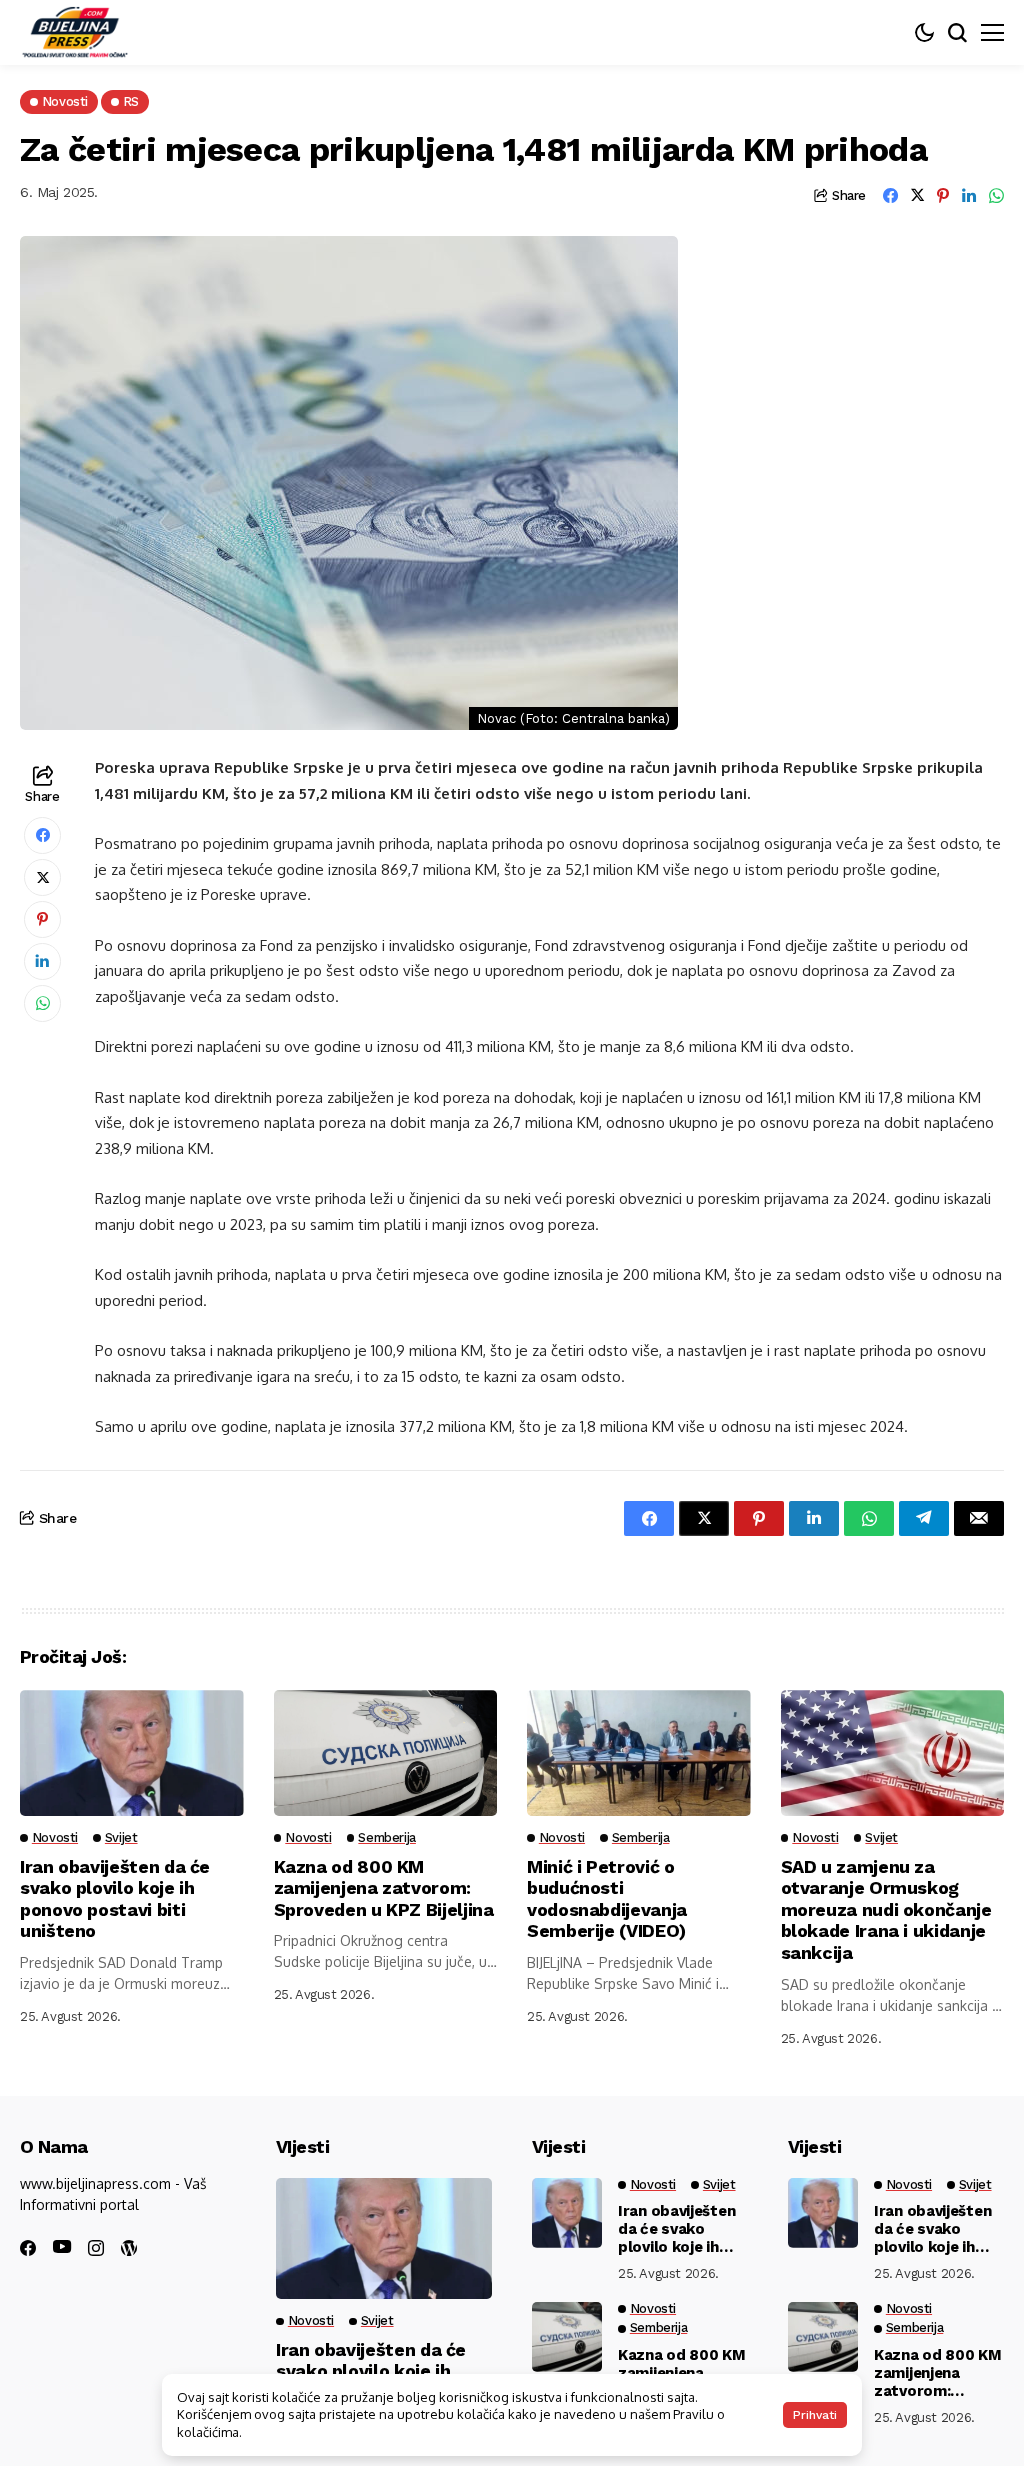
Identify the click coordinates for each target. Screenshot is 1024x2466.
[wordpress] (129, 2248)
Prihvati (815, 2415)
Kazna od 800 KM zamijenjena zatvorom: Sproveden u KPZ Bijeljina (384, 1888)
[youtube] (62, 2247)
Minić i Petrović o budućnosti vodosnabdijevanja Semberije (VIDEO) (607, 1899)
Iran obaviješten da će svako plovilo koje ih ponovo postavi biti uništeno (115, 1899)
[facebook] (28, 2248)
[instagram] (96, 2248)
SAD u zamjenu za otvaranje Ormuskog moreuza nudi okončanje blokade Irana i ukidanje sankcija (886, 1909)
